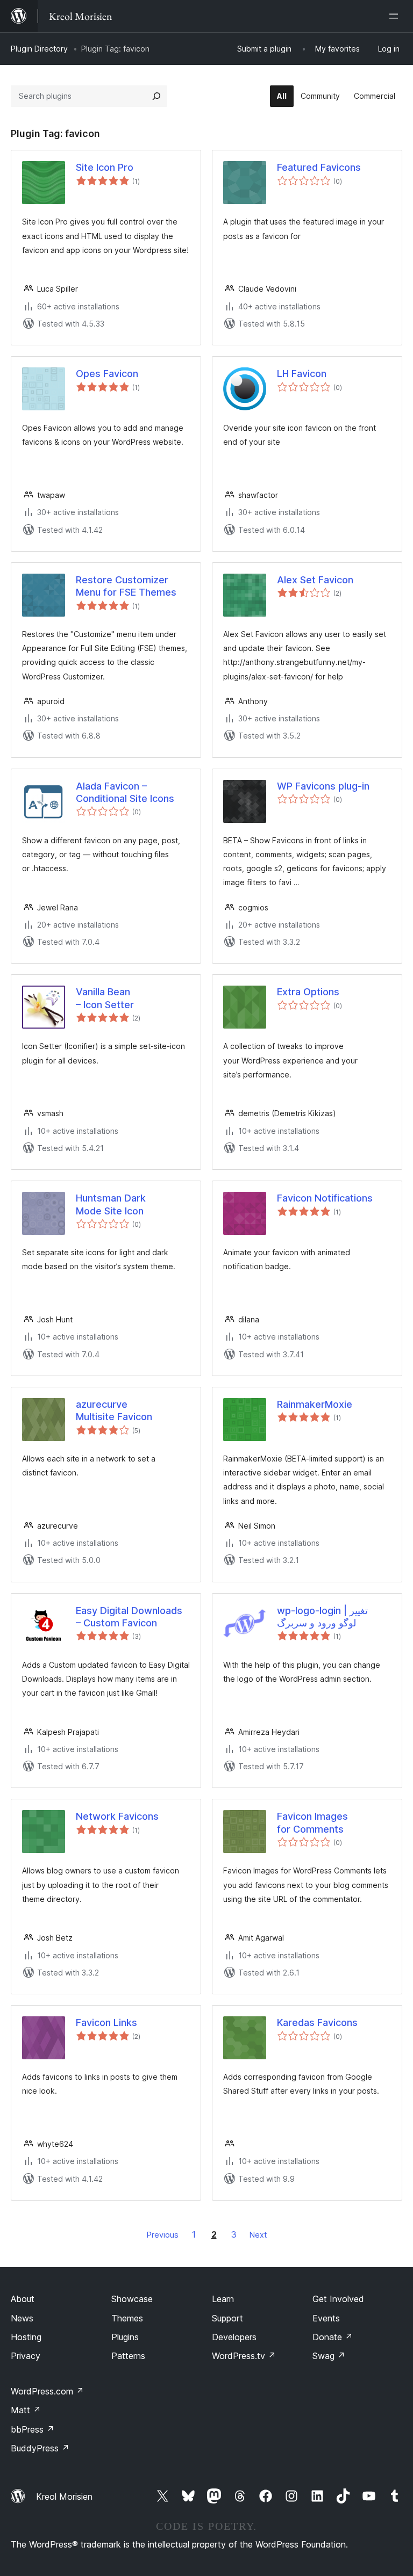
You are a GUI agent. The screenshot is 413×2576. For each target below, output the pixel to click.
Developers (234, 2337)
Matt (26, 2410)
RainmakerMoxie (315, 1404)
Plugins (125, 2337)
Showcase (132, 2299)
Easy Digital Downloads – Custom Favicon (129, 1617)
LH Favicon (302, 374)
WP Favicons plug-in (323, 786)
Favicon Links (106, 2023)
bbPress (33, 2429)
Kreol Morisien (64, 2497)
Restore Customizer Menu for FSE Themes (126, 586)
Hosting (26, 2337)
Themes (127, 2318)
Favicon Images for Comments (312, 1822)
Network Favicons (117, 1816)
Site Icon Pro (105, 167)
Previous (163, 2235)
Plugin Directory (39, 49)
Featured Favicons (319, 167)
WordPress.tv (244, 2356)
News (22, 2318)
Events (326, 2318)
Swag (329, 2356)
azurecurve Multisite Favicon (114, 1410)
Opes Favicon (107, 374)
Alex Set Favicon (315, 580)
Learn (223, 2299)
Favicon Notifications (325, 1198)
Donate (333, 2337)
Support (227, 2318)
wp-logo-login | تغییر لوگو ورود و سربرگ (322, 1617)
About (23, 2299)
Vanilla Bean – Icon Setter (105, 998)
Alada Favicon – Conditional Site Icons (125, 792)
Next (258, 2235)
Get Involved (338, 2299)
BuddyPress (40, 2448)
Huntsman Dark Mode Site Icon (111, 1204)
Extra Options (308, 992)
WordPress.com (47, 2391)
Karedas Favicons (317, 2023)
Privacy (26, 2356)
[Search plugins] (156, 96)
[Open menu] (396, 16)
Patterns (128, 2356)
